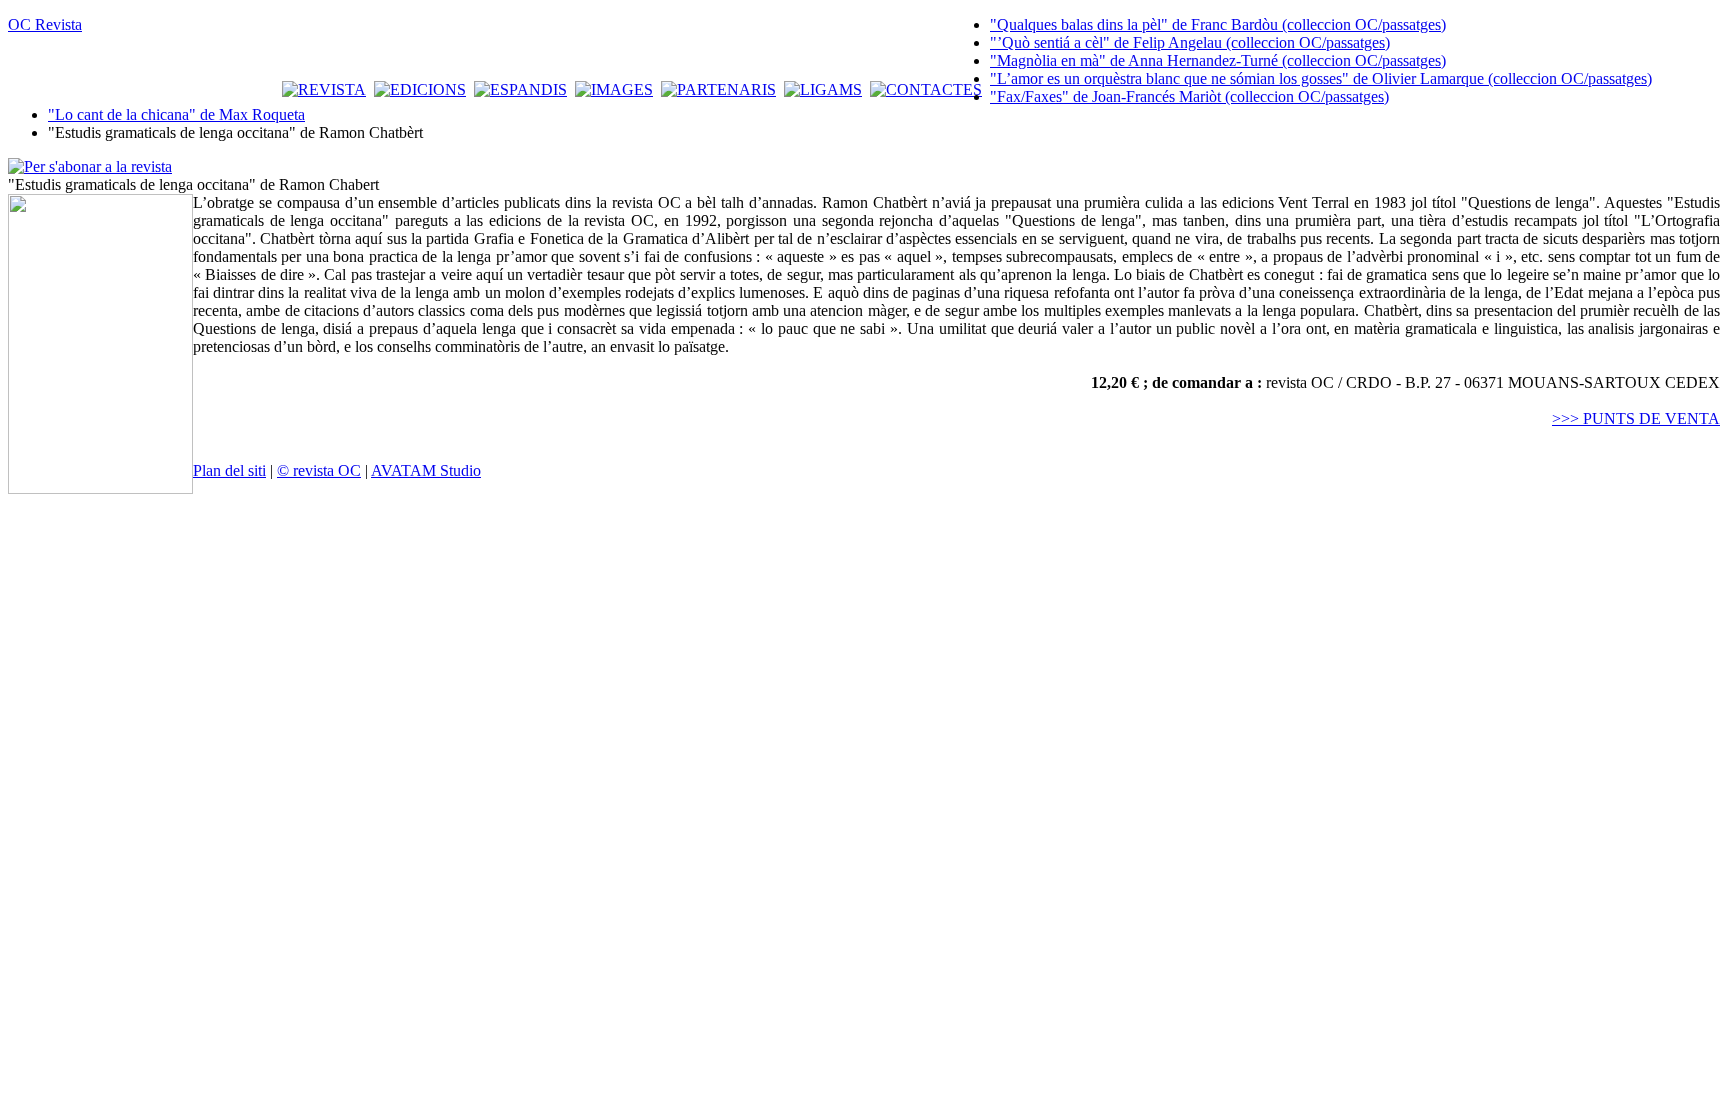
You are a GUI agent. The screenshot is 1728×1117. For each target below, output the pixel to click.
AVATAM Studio (426, 470)
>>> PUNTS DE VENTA (1636, 418)
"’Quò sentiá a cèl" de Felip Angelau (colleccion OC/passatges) (1190, 42)
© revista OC (319, 470)
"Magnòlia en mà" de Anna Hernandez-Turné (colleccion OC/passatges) (1218, 60)
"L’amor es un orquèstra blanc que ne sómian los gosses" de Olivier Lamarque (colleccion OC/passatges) (1321, 78)
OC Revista (45, 24)
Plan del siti (229, 470)
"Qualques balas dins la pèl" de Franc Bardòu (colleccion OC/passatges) (1218, 24)
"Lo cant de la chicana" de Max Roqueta (176, 114)
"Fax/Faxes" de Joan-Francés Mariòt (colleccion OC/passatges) (1189, 96)
